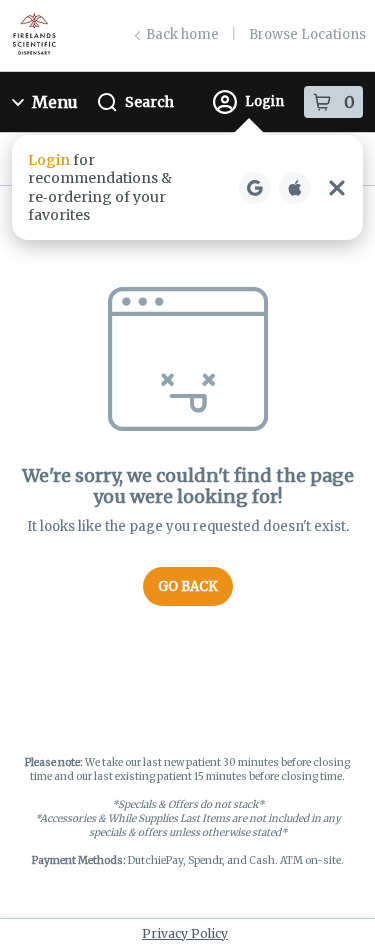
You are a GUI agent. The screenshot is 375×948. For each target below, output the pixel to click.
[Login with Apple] (295, 188)
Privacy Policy (185, 933)
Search (149, 102)
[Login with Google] (255, 188)
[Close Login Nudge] (337, 188)
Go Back (188, 586)
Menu (55, 102)
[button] (187, 187)
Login (264, 101)
